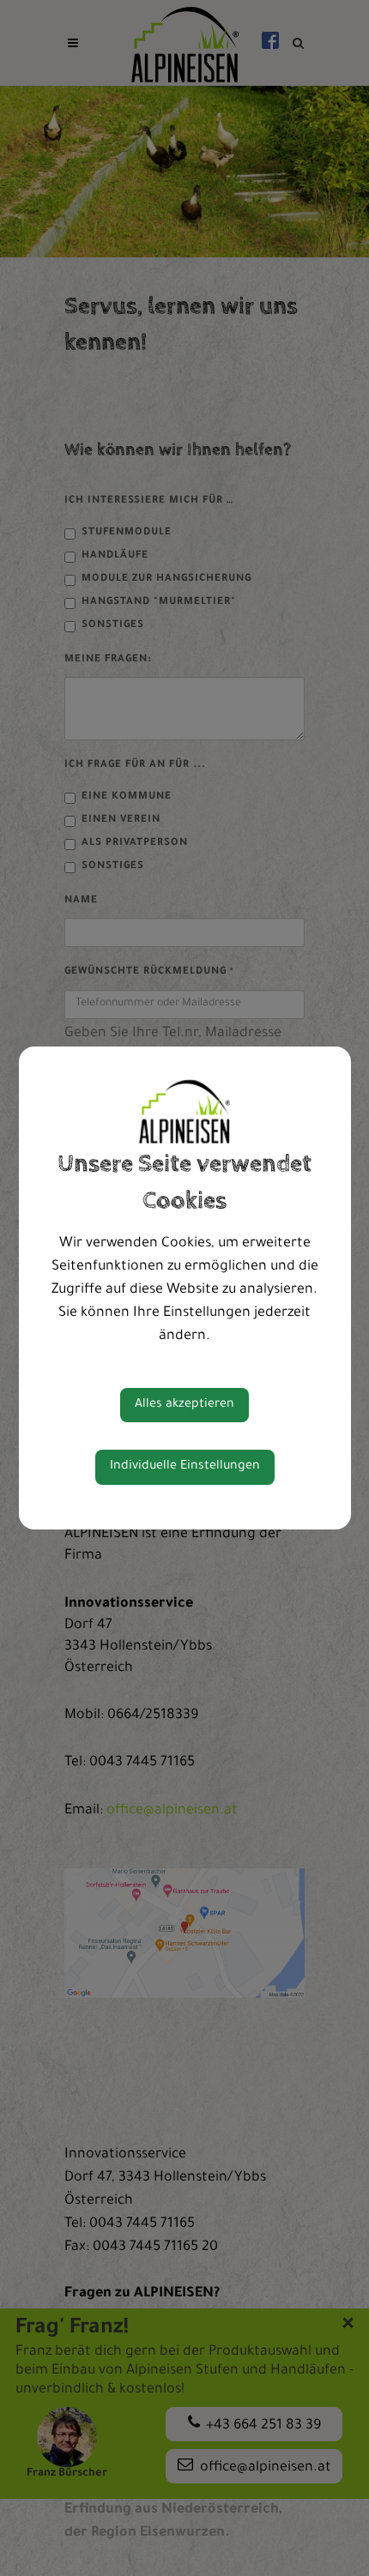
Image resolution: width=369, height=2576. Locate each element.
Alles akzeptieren (184, 1405)
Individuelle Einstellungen (185, 1467)
